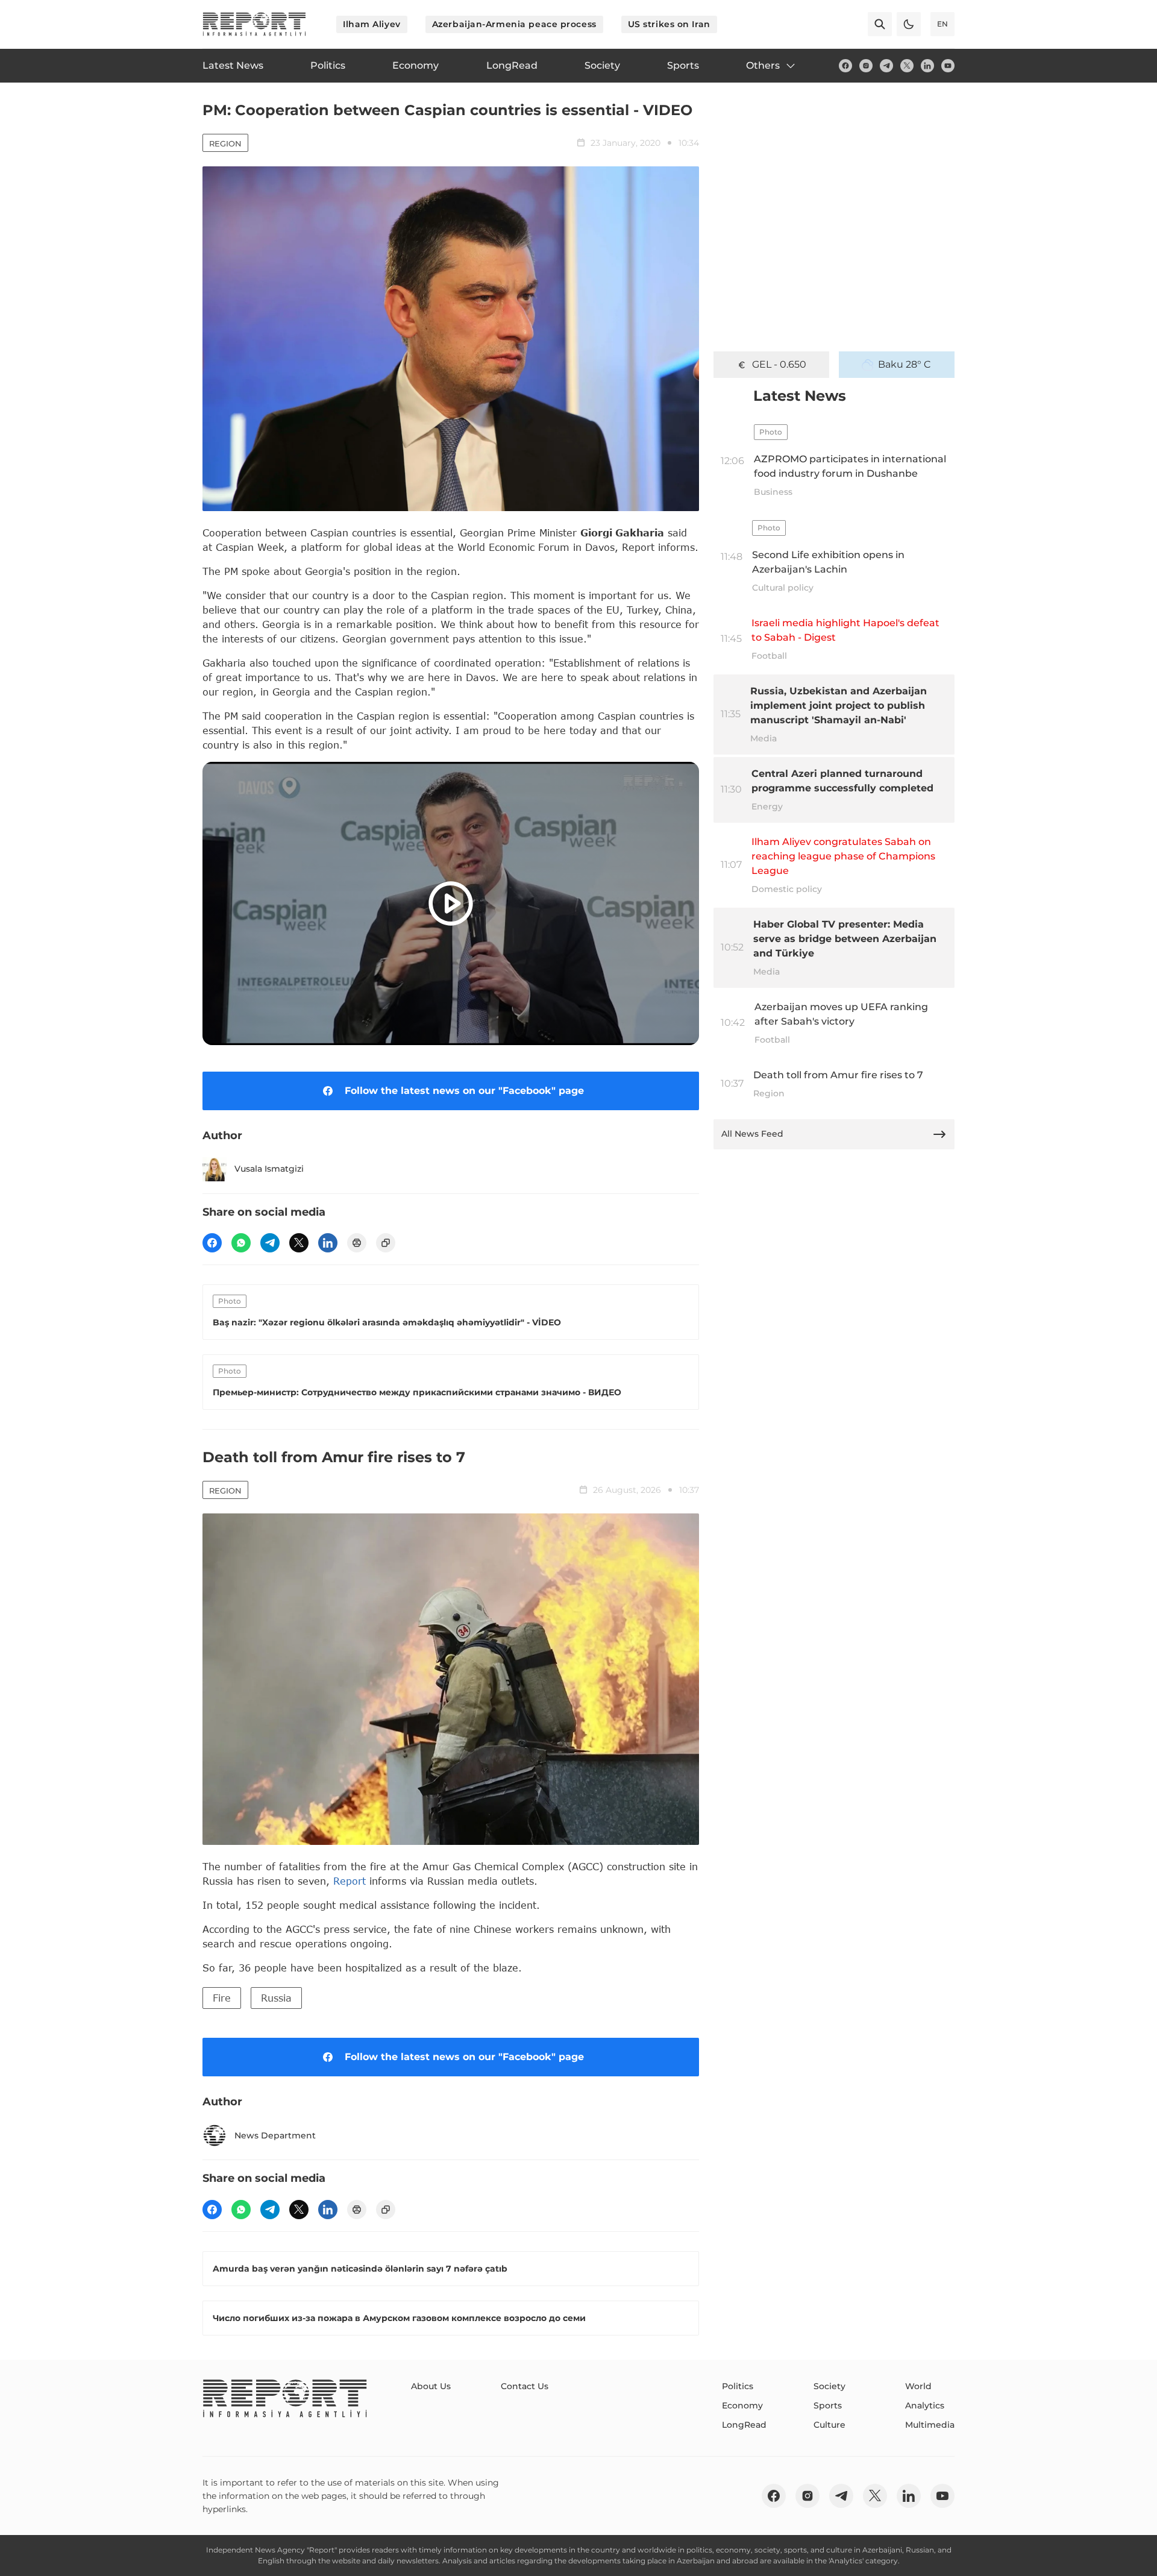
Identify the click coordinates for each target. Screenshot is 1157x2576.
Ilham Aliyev (372, 24)
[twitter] (907, 66)
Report (350, 1881)
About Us (431, 2386)
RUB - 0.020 (779, 364)
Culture (829, 2425)
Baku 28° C (905, 364)
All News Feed (752, 1134)
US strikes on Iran (669, 24)
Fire (222, 1998)
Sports (828, 2405)
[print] (357, 1243)
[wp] (241, 1243)
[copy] (386, 1243)
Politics (738, 2386)
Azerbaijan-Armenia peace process (514, 24)
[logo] (254, 24)
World (918, 2386)
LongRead (744, 2425)
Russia (276, 1998)
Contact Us (525, 2386)
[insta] (866, 66)
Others (763, 65)
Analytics (925, 2405)
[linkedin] (927, 66)
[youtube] (948, 66)
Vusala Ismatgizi (269, 1169)
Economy (742, 2405)
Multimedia (930, 2425)
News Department (275, 2135)
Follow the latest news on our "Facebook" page (464, 1091)
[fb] (845, 66)
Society (829, 2386)
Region (225, 143)
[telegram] (886, 66)
